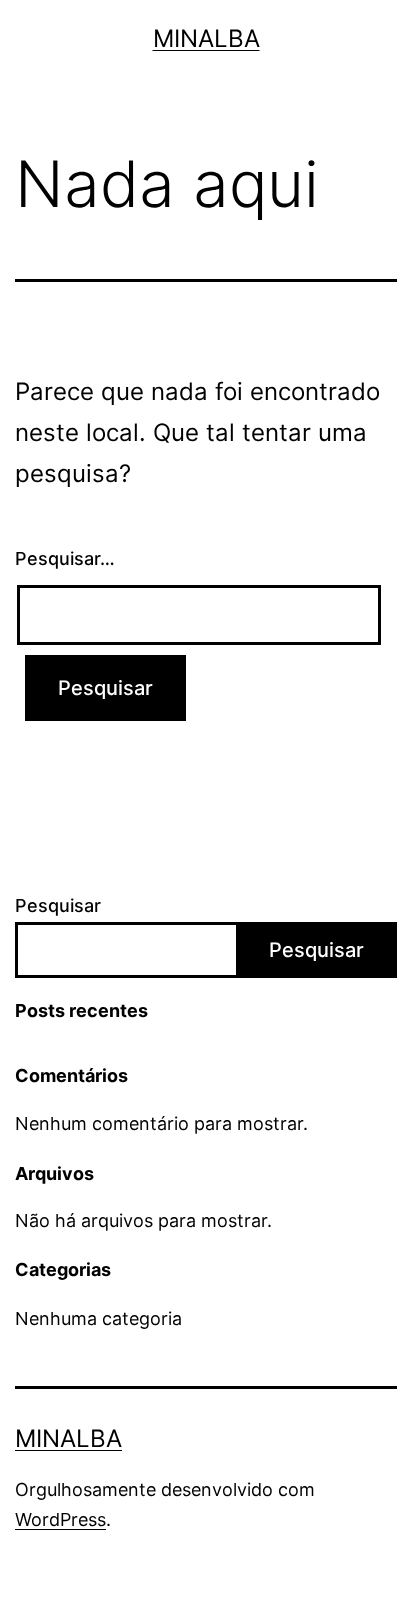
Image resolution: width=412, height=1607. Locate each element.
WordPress (60, 1519)
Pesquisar (58, 905)
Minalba (206, 38)
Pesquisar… (65, 558)
